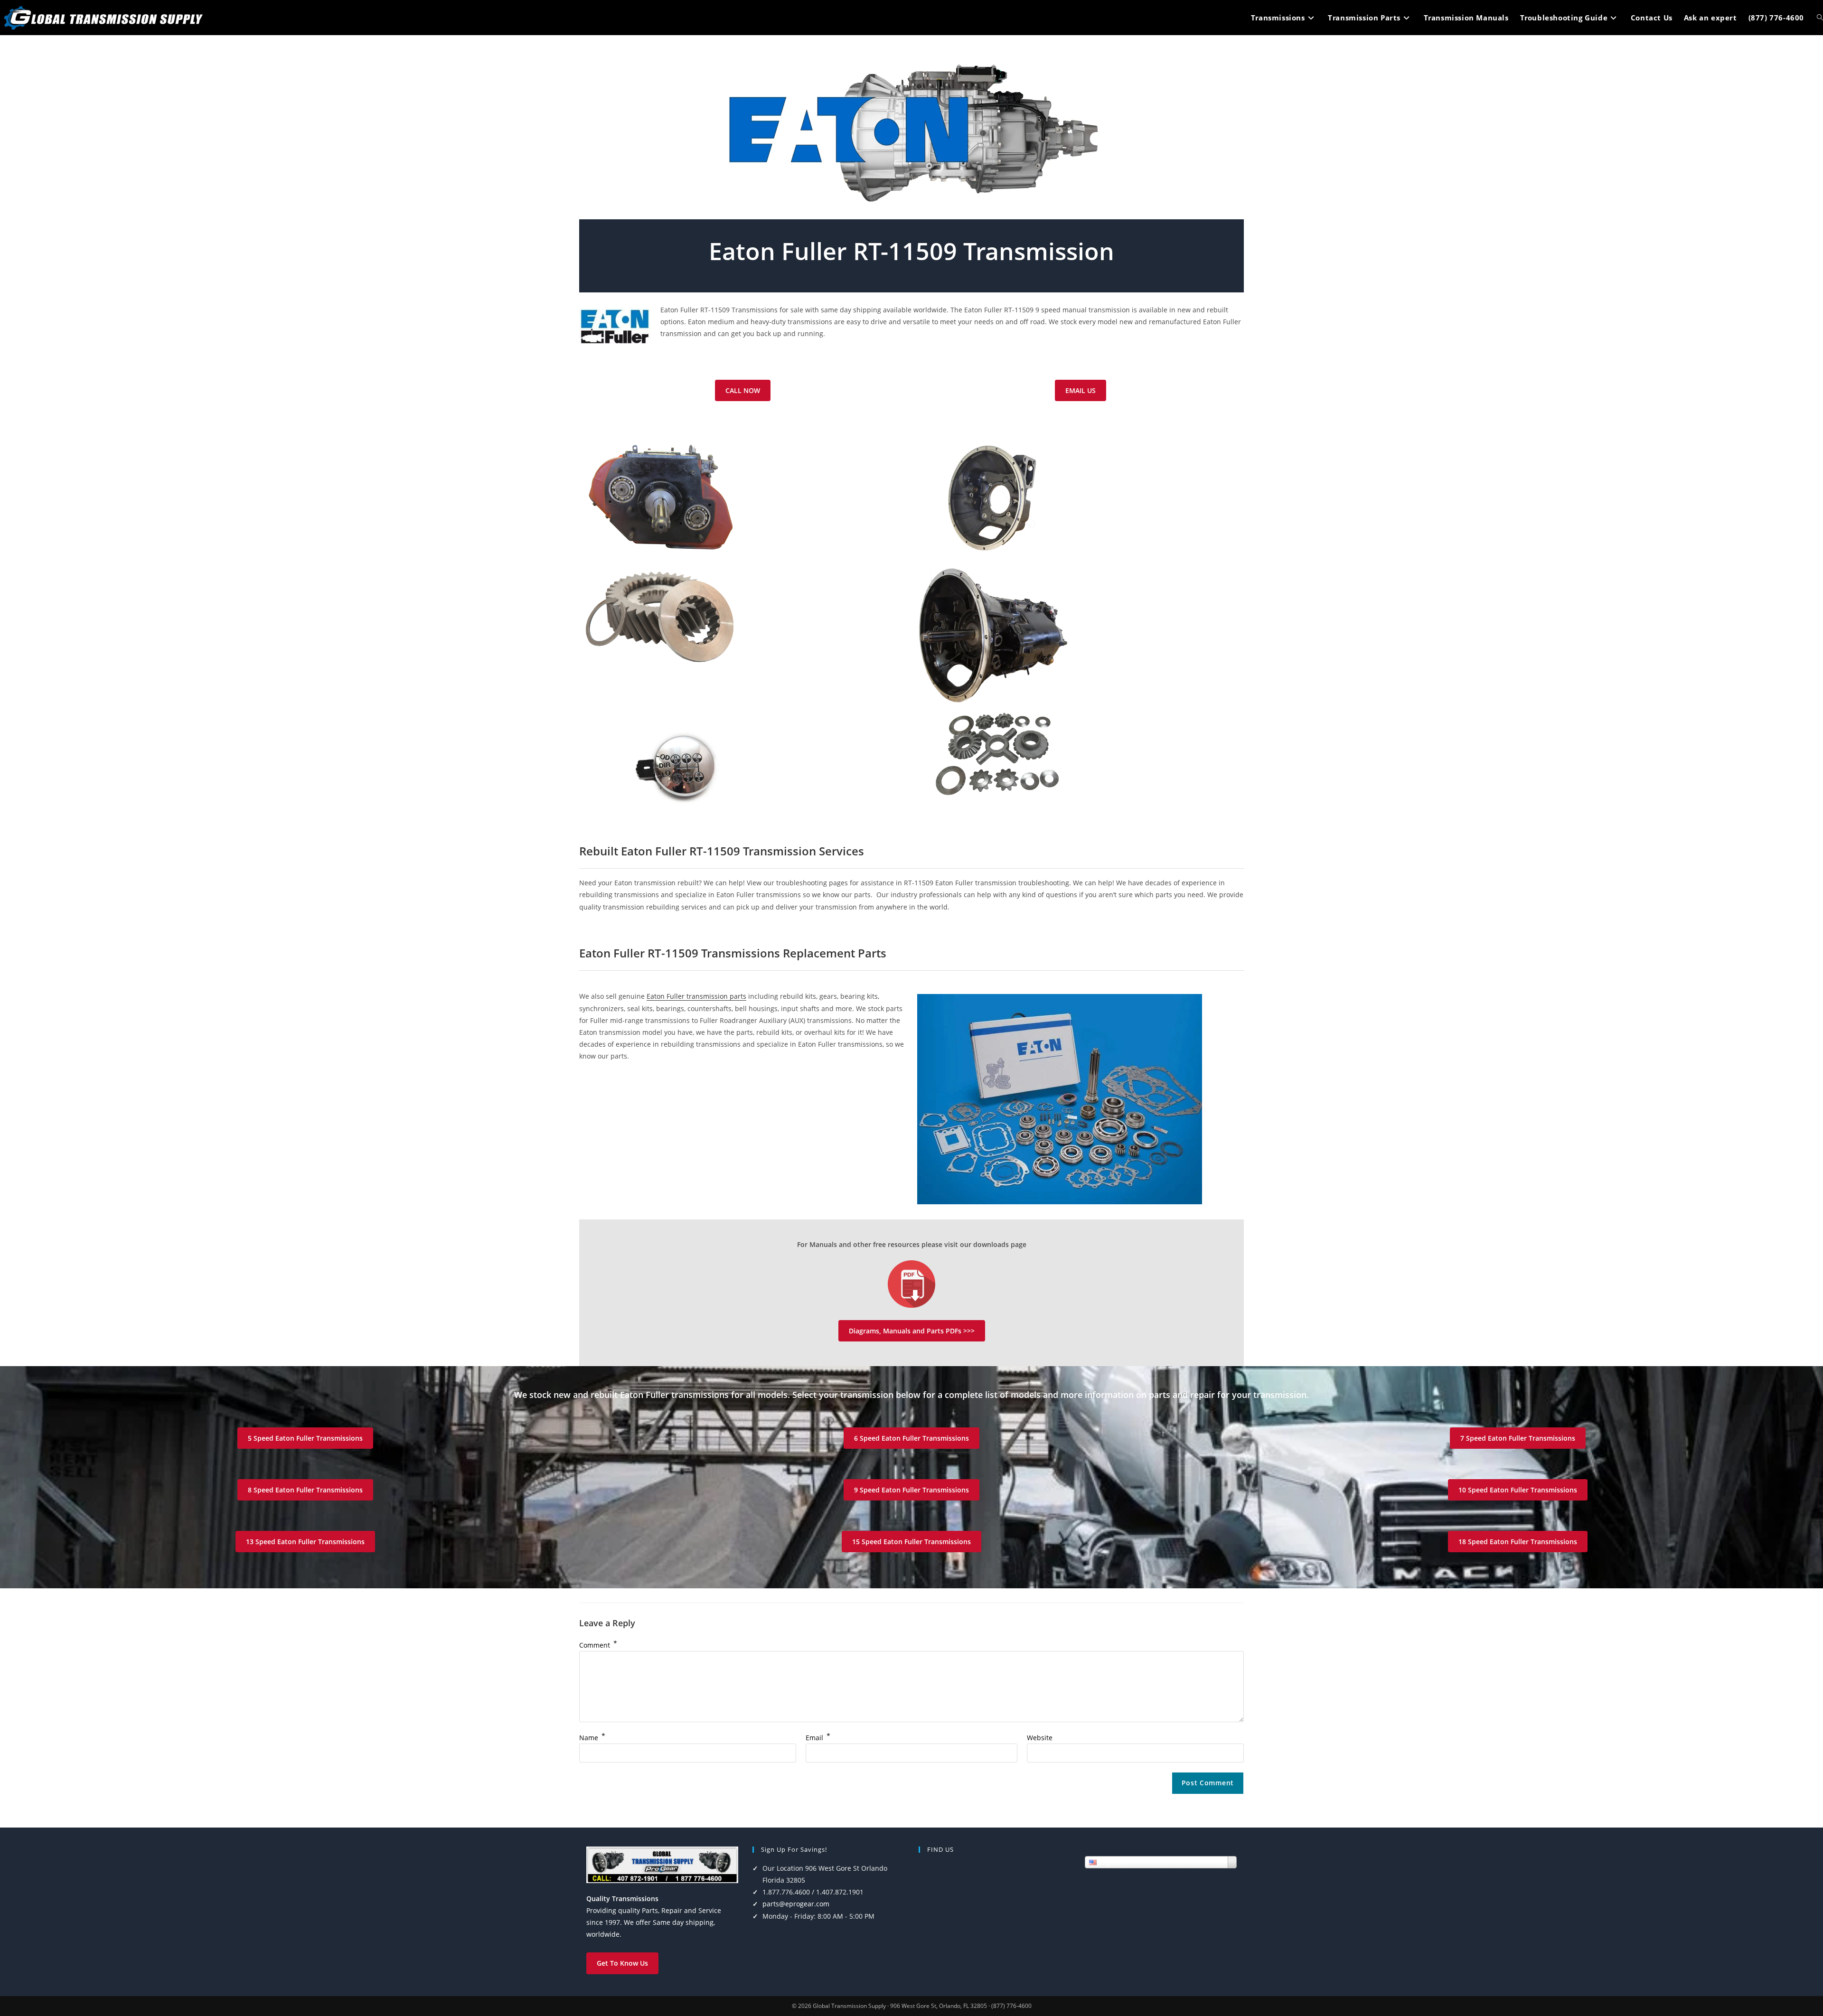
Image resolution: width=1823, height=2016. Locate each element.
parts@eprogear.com (796, 1904)
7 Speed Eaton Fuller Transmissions (1518, 1438)
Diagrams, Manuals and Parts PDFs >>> (912, 1331)
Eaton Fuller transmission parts (696, 996)
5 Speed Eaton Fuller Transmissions (305, 1438)
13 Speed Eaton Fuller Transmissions (305, 1542)
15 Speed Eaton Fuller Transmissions (911, 1542)
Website (1040, 1738)
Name (592, 1738)
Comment (598, 1645)
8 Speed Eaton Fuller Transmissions (305, 1490)
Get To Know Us (622, 1963)
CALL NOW (743, 390)
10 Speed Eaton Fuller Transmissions (1518, 1490)
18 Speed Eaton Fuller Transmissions (1518, 1542)
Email (818, 1738)
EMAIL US (1081, 390)
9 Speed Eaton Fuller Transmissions (911, 1490)
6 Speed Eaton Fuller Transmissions (911, 1438)
